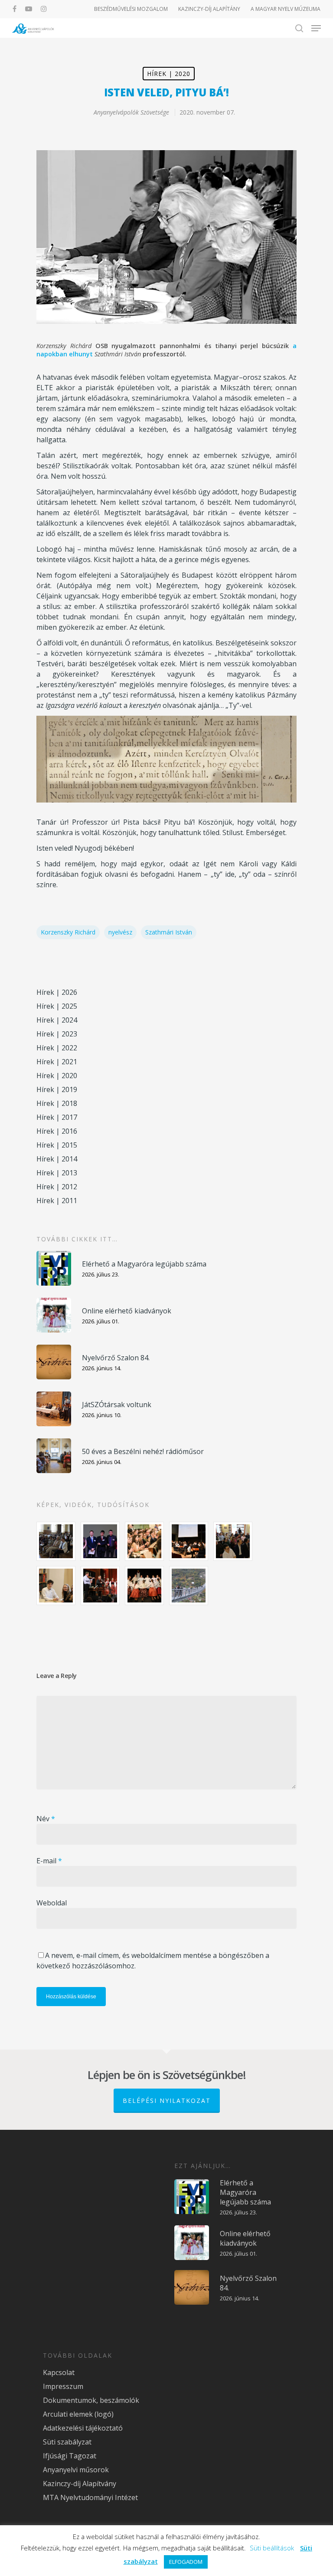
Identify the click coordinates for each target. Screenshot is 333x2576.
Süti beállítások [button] (272, 2548)
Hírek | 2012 (57, 1187)
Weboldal (52, 1903)
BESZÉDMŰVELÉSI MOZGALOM (131, 9)
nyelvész (120, 932)
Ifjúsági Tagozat (70, 2456)
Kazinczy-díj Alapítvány (80, 2484)
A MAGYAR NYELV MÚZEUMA (286, 9)
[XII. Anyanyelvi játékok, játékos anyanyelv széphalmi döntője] (189, 1541)
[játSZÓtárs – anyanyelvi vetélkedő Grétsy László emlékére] (56, 1541)
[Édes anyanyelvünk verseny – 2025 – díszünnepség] (144, 1586)
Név (46, 1819)
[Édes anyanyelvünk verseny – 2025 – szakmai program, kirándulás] (189, 1586)
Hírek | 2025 (57, 1006)
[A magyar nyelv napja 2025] (100, 1586)
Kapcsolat (59, 2372)
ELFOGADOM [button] (186, 2562)
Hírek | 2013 (57, 1173)
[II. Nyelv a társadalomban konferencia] (100, 1541)
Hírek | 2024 (57, 1020)
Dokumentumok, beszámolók (91, 2400)
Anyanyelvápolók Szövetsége (131, 112)
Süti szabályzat (67, 2442)
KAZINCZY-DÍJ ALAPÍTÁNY (209, 9)
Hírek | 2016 (57, 1131)
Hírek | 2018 (57, 1103)
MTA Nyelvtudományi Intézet (90, 2497)
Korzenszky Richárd (68, 932)
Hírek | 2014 (57, 1159)
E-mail (49, 1861)
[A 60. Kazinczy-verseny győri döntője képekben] (144, 1541)
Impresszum (63, 2386)
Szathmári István (169, 932)
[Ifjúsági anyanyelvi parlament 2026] (233, 1541)
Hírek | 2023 (57, 1034)
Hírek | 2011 (57, 1201)
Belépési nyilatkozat (167, 2101)
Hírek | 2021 (57, 1062)
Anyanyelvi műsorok (76, 2470)
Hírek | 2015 (57, 1145)
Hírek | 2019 (57, 1089)
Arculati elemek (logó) (78, 2414)
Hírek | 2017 (57, 1117)
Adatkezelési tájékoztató (83, 2428)
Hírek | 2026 (57, 992)
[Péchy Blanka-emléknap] (56, 1586)
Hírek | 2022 (57, 1048)
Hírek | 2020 (169, 74)
